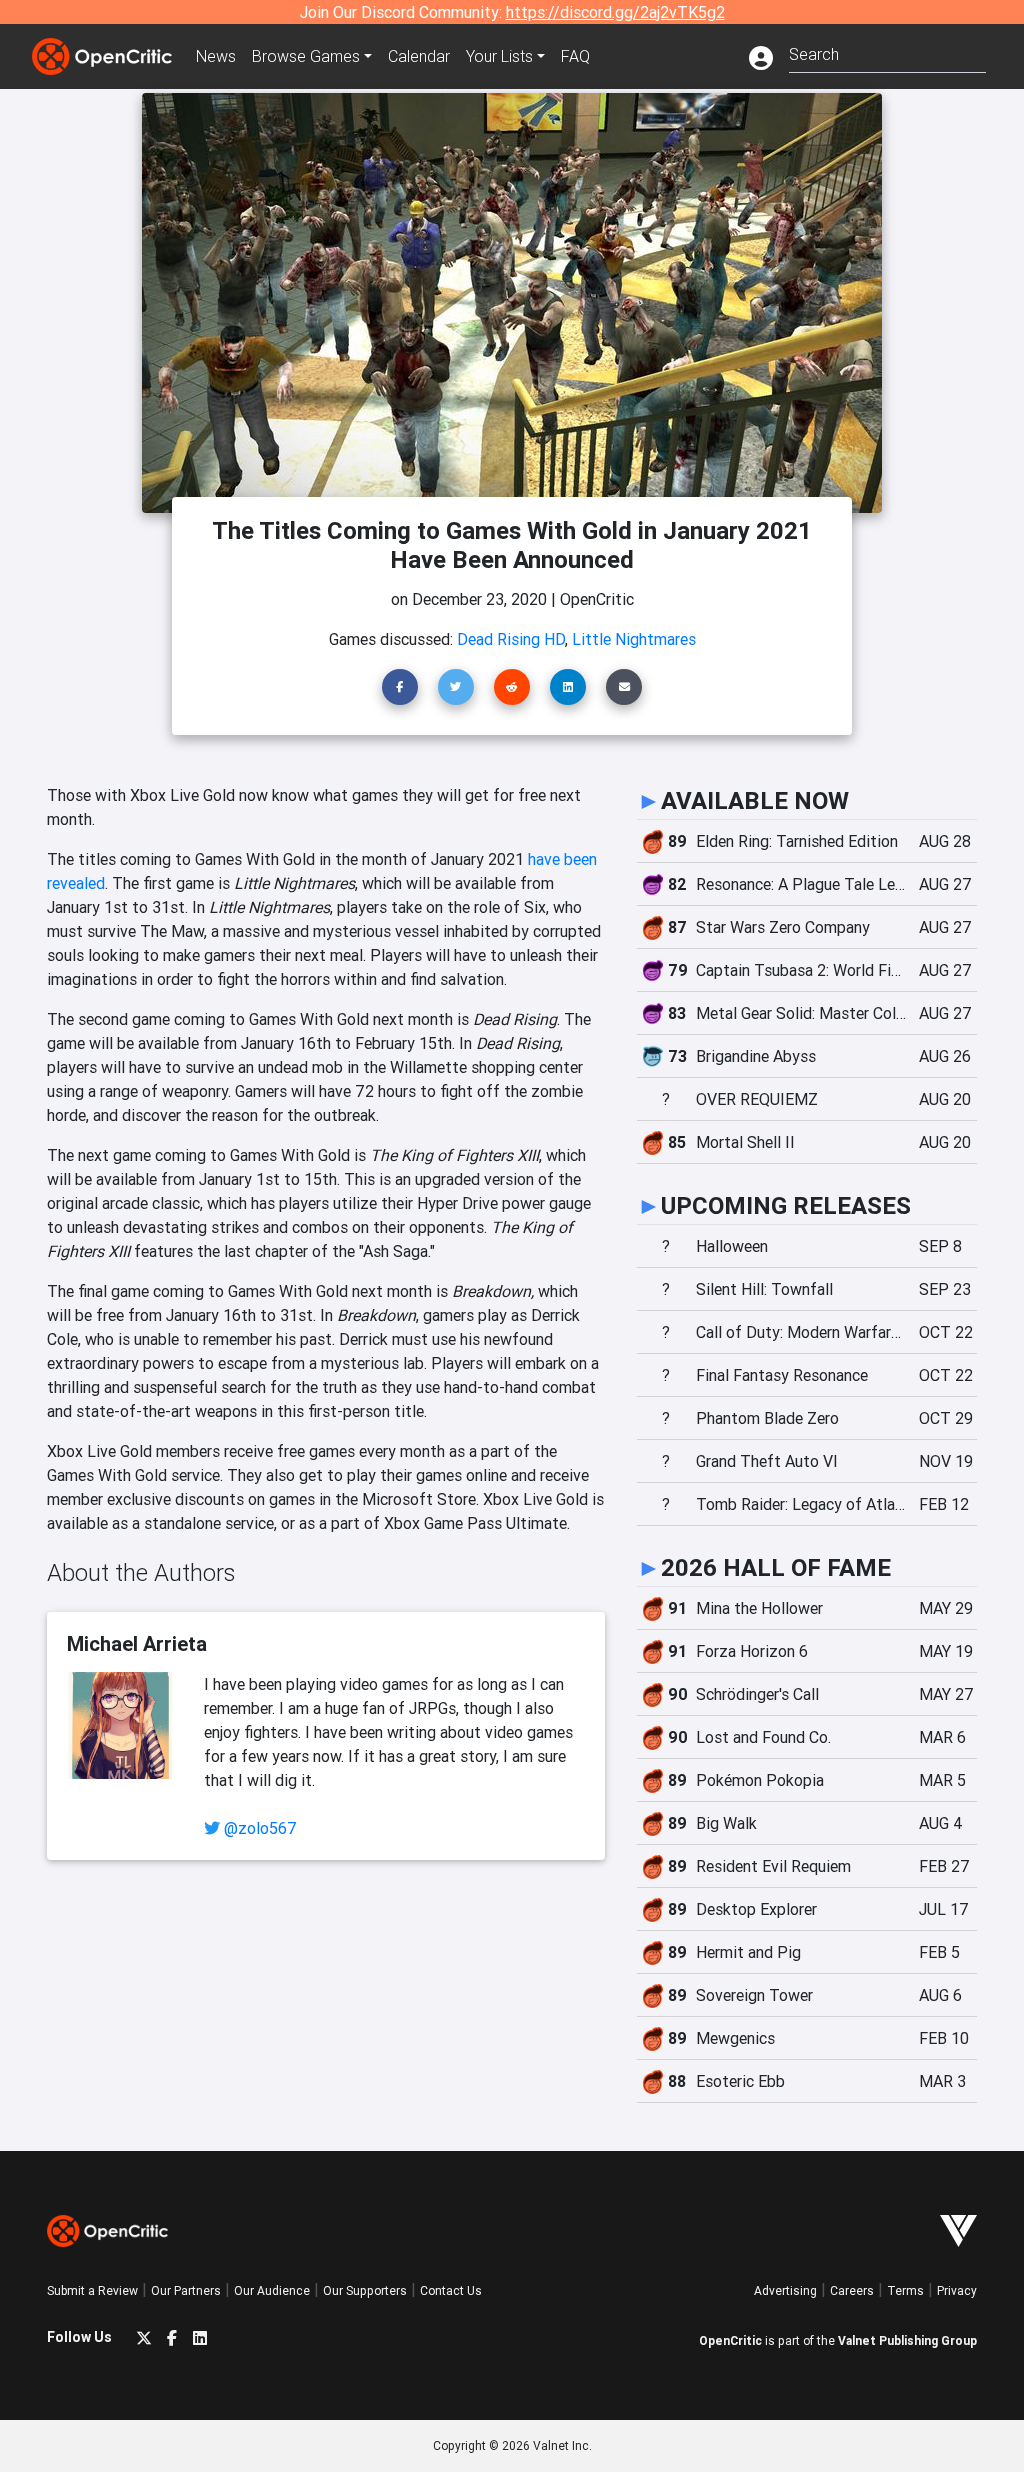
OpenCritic (730, 2340)
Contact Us (451, 2290)
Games (306, 56)
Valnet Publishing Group (907, 2340)
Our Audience (272, 2290)
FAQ (575, 56)
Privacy (957, 2290)
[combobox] (887, 52)
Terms (905, 2290)
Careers (852, 2290)
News (216, 56)
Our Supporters (365, 2290)
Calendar (419, 56)
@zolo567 (260, 1828)
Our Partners (186, 2290)
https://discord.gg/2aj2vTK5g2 (615, 12)
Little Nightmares (634, 639)
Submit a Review (92, 2290)
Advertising (785, 2290)
